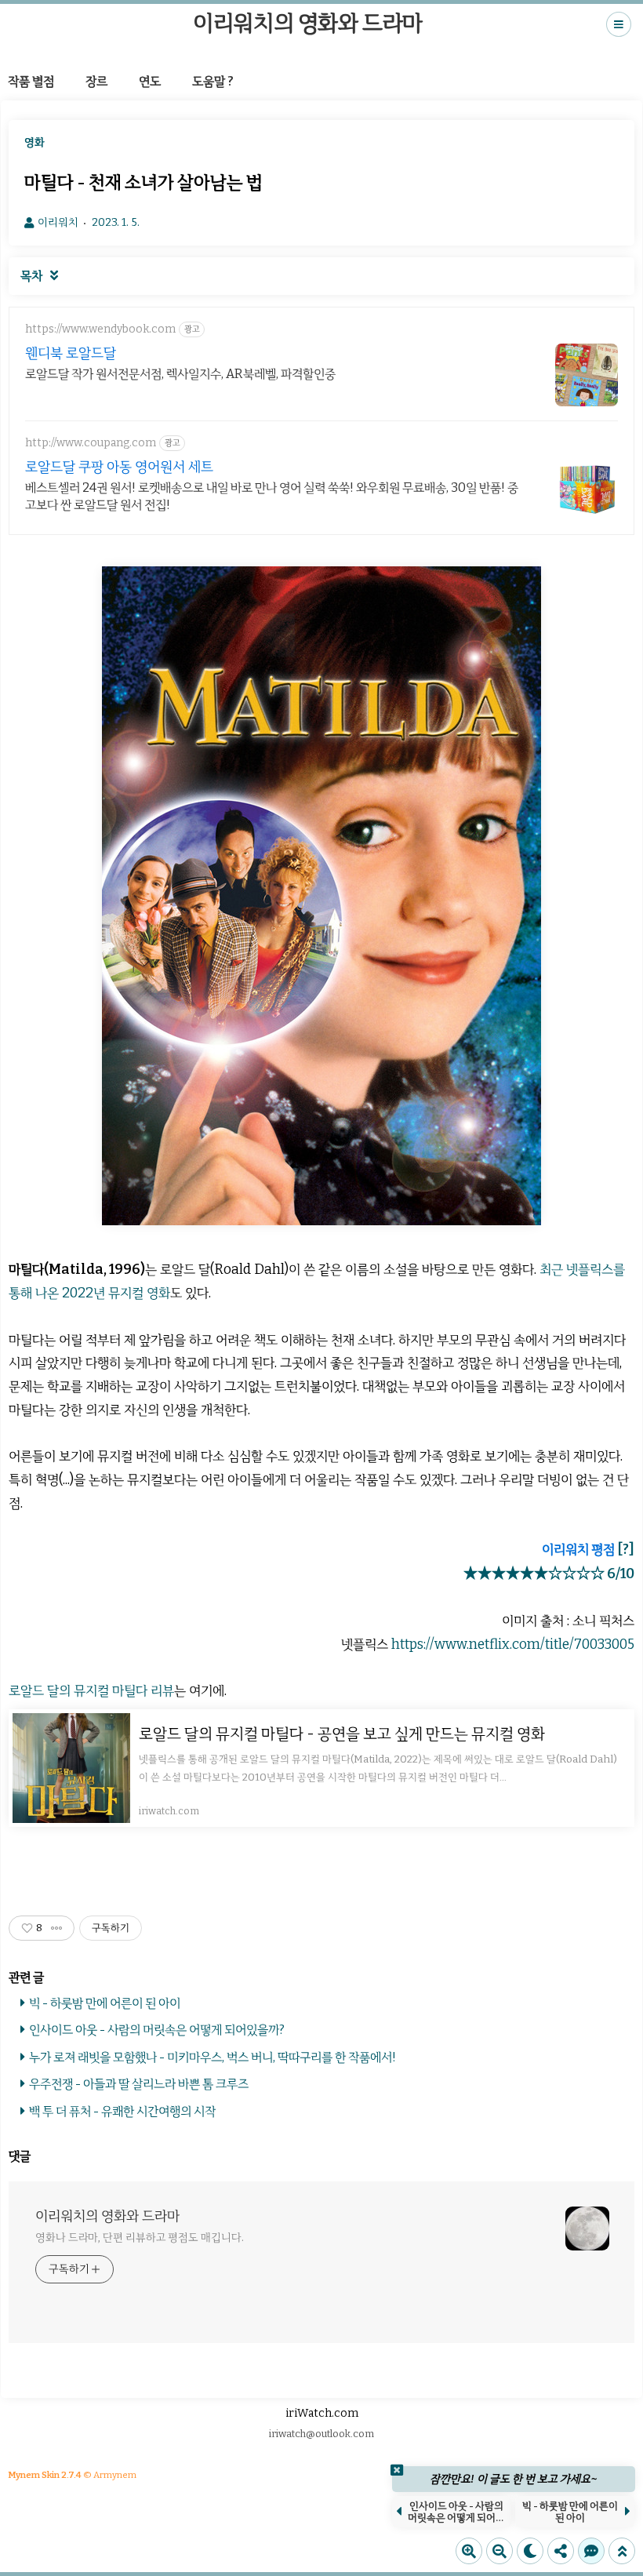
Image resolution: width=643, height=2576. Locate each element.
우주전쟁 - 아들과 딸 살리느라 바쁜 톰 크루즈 (139, 2084)
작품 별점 (31, 81)
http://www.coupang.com (91, 443)
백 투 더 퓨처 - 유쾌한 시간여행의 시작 (122, 2111)
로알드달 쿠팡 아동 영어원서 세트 (119, 467)
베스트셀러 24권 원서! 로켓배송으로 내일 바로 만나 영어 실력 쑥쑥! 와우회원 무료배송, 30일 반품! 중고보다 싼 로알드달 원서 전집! (272, 496)
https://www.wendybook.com (100, 329)
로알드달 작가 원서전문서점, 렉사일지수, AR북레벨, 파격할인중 (180, 374)
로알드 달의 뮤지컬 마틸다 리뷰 (91, 1691)
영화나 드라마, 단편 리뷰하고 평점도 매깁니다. (139, 2238)
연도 (150, 81)
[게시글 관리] (57, 1928)
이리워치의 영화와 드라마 (308, 23)
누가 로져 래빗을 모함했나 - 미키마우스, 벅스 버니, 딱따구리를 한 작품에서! (213, 2057)
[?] (626, 1550)
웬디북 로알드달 (71, 353)
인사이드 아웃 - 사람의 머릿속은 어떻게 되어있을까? (157, 2030)
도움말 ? (213, 81)
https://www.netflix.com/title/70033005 (513, 1645)
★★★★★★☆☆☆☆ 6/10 (549, 1574)
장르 (96, 81)
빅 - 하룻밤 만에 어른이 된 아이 (105, 2003)
